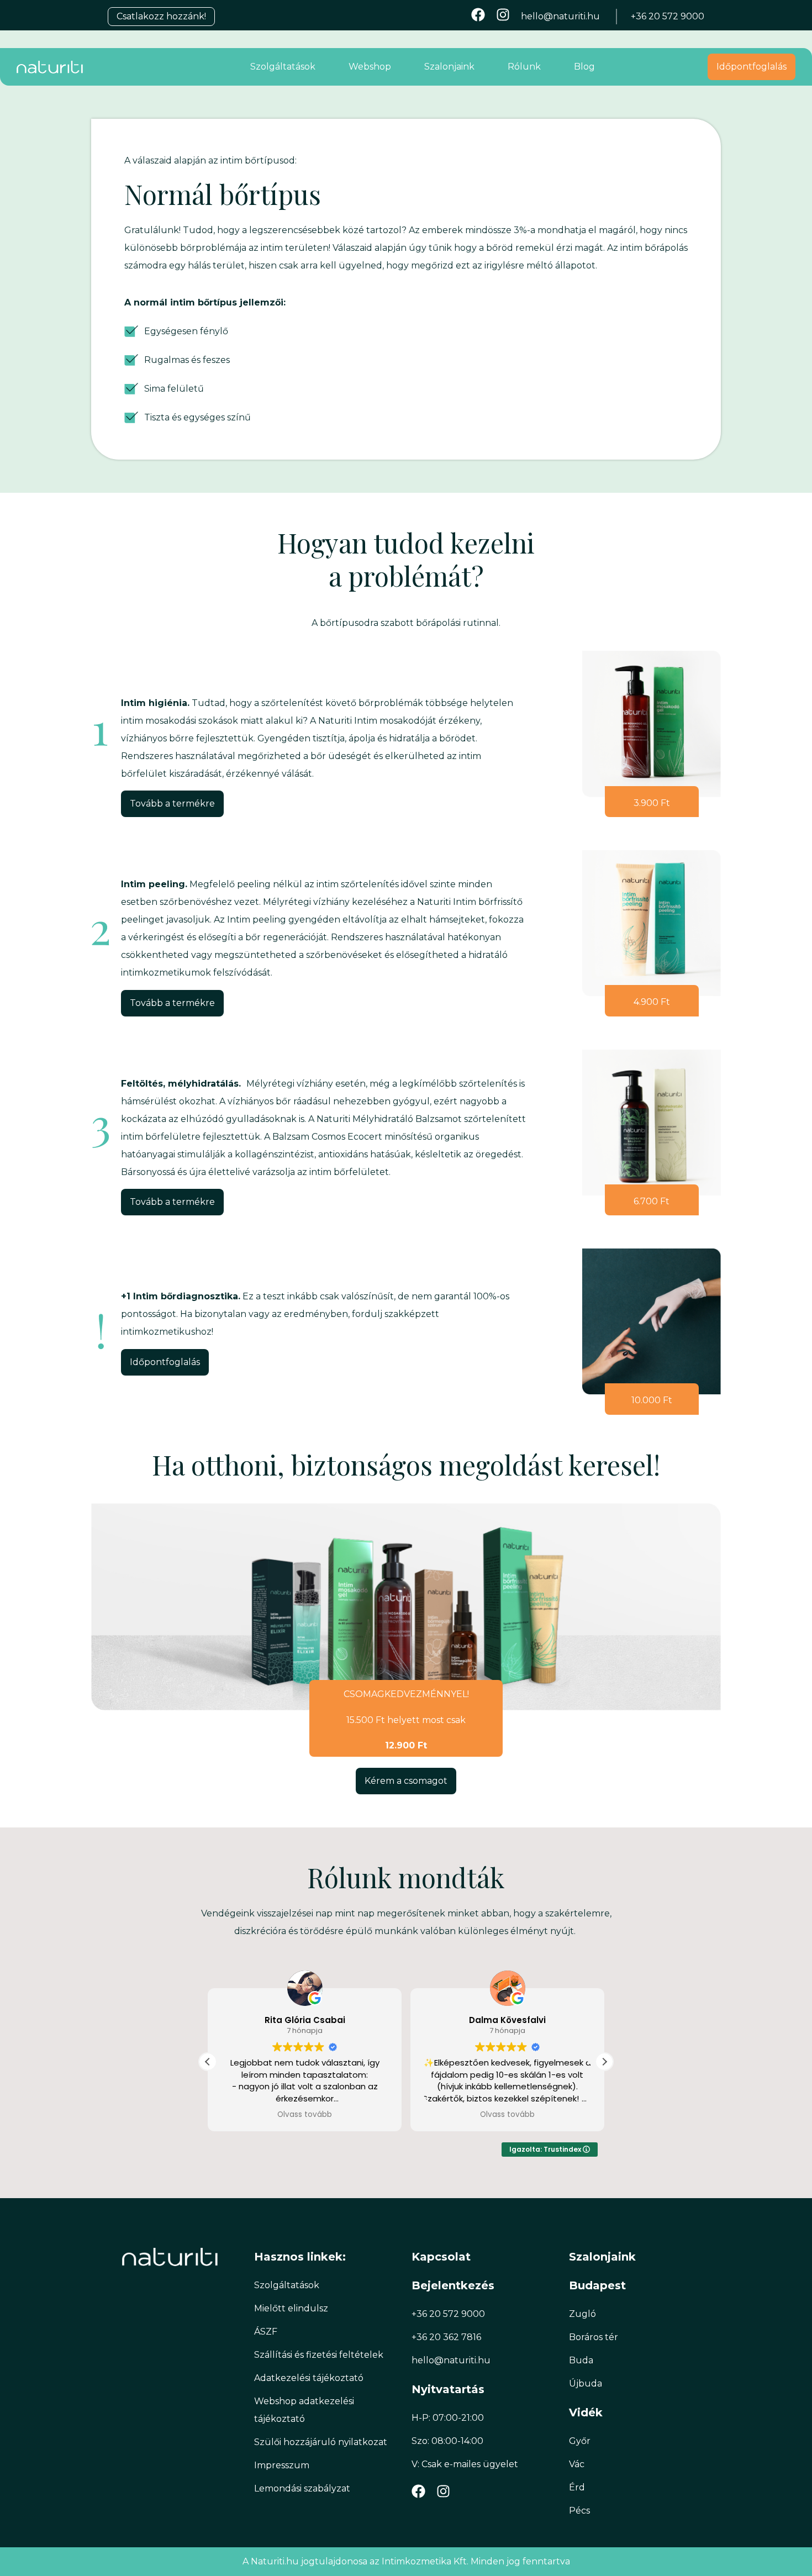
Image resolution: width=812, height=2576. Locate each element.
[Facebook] (478, 15)
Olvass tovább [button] (305, 2115)
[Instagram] (503, 15)
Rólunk (524, 67)
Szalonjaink (449, 67)
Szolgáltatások (283, 67)
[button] (604, 2062)
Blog (584, 67)
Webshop (370, 67)
